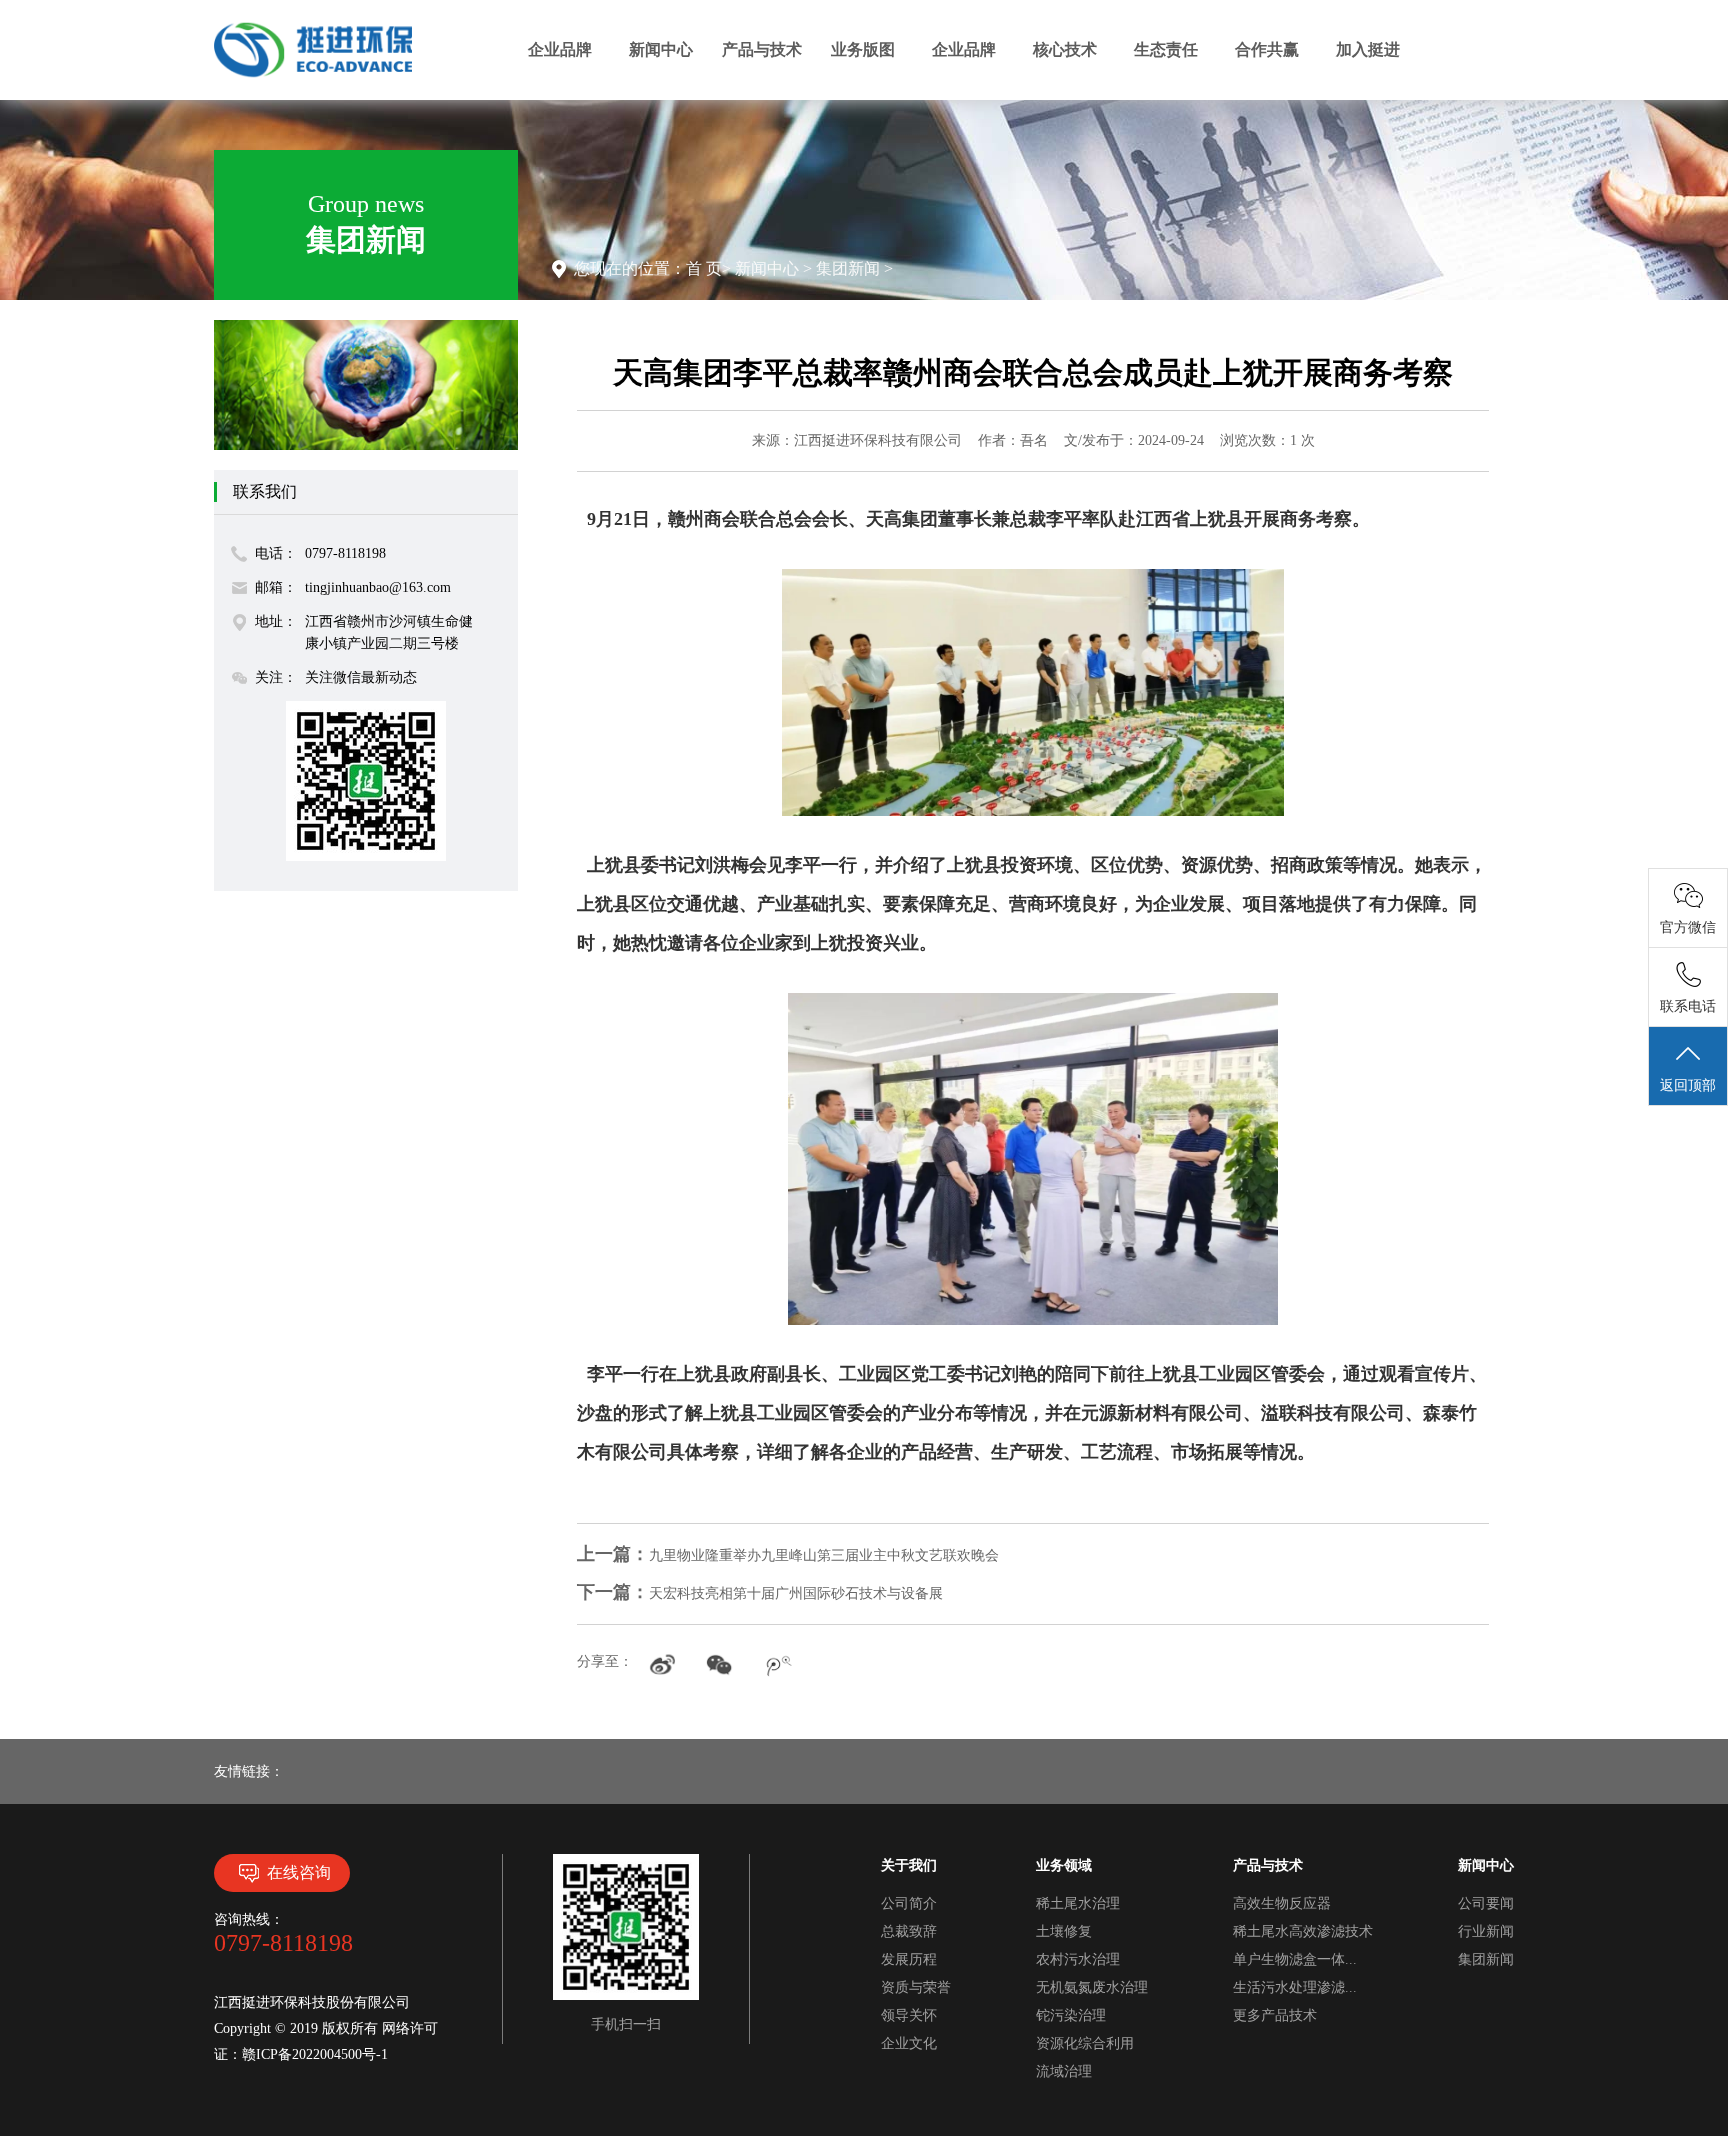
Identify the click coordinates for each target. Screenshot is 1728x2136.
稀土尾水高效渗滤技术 (1303, 1931)
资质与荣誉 (916, 1987)
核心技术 (1065, 49)
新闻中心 (661, 49)
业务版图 (863, 49)
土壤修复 (1064, 1931)
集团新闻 (848, 268)
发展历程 (909, 1959)
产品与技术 (762, 49)
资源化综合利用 (1085, 2043)
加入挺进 (1368, 49)
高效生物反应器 (1282, 1903)
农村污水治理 (1078, 1959)
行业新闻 (1486, 1931)
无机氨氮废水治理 (1092, 1987)
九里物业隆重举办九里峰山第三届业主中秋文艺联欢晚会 (788, 1555)
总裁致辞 (909, 1931)
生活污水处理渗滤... (1295, 1987)
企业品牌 (560, 49)
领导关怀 (909, 2015)
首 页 (704, 268)
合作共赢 (1267, 49)
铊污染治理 (1071, 2015)
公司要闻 (1486, 1903)
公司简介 (909, 1903)
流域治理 (1064, 2071)
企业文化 (909, 2043)
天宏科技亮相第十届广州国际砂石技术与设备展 (760, 1593)
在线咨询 (299, 1872)
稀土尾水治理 (1078, 1903)
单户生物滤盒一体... (1295, 1959)
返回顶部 (1688, 1085)
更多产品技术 (1275, 2015)
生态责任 (1166, 49)
